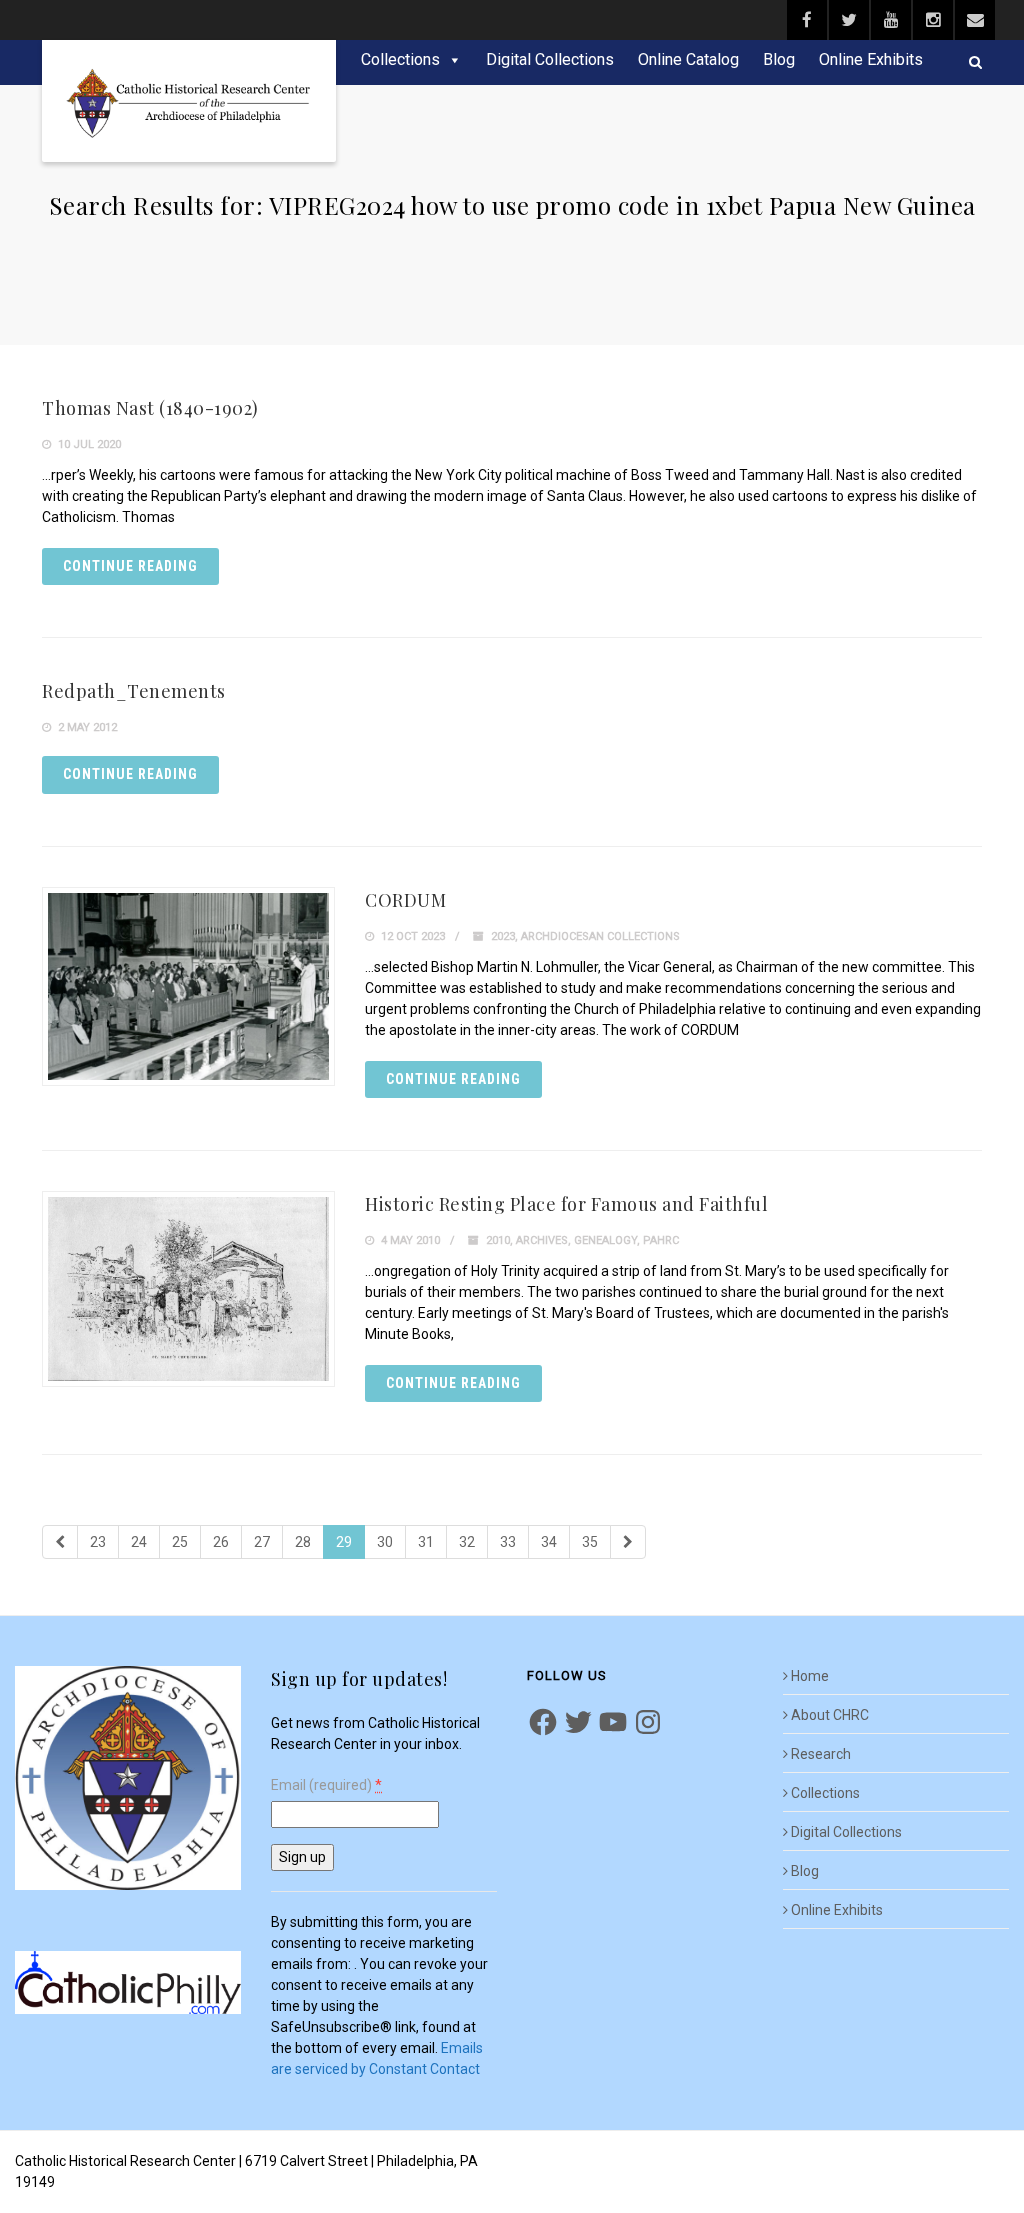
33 (508, 1542)
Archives (542, 1240)
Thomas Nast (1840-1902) (150, 408)
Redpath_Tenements (134, 691)
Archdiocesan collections (600, 936)
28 (303, 1542)
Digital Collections (550, 59)
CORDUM (405, 900)
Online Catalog (688, 59)
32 (467, 1542)
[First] (60, 1542)
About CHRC (830, 1715)
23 (98, 1542)
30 (385, 1542)
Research (821, 1754)
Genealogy (605, 1240)
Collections (400, 59)
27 (262, 1542)
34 (549, 1542)
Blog (779, 59)
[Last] (628, 1542)
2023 (503, 936)
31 (426, 1542)
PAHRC (661, 1240)
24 (139, 1542)
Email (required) (326, 1785)
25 (180, 1542)
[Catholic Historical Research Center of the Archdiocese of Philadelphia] (189, 101)
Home (810, 1676)
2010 (498, 1240)
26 (221, 1542)
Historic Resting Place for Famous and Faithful (566, 1204)
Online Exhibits (871, 59)
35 (590, 1542)
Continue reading (130, 566)
